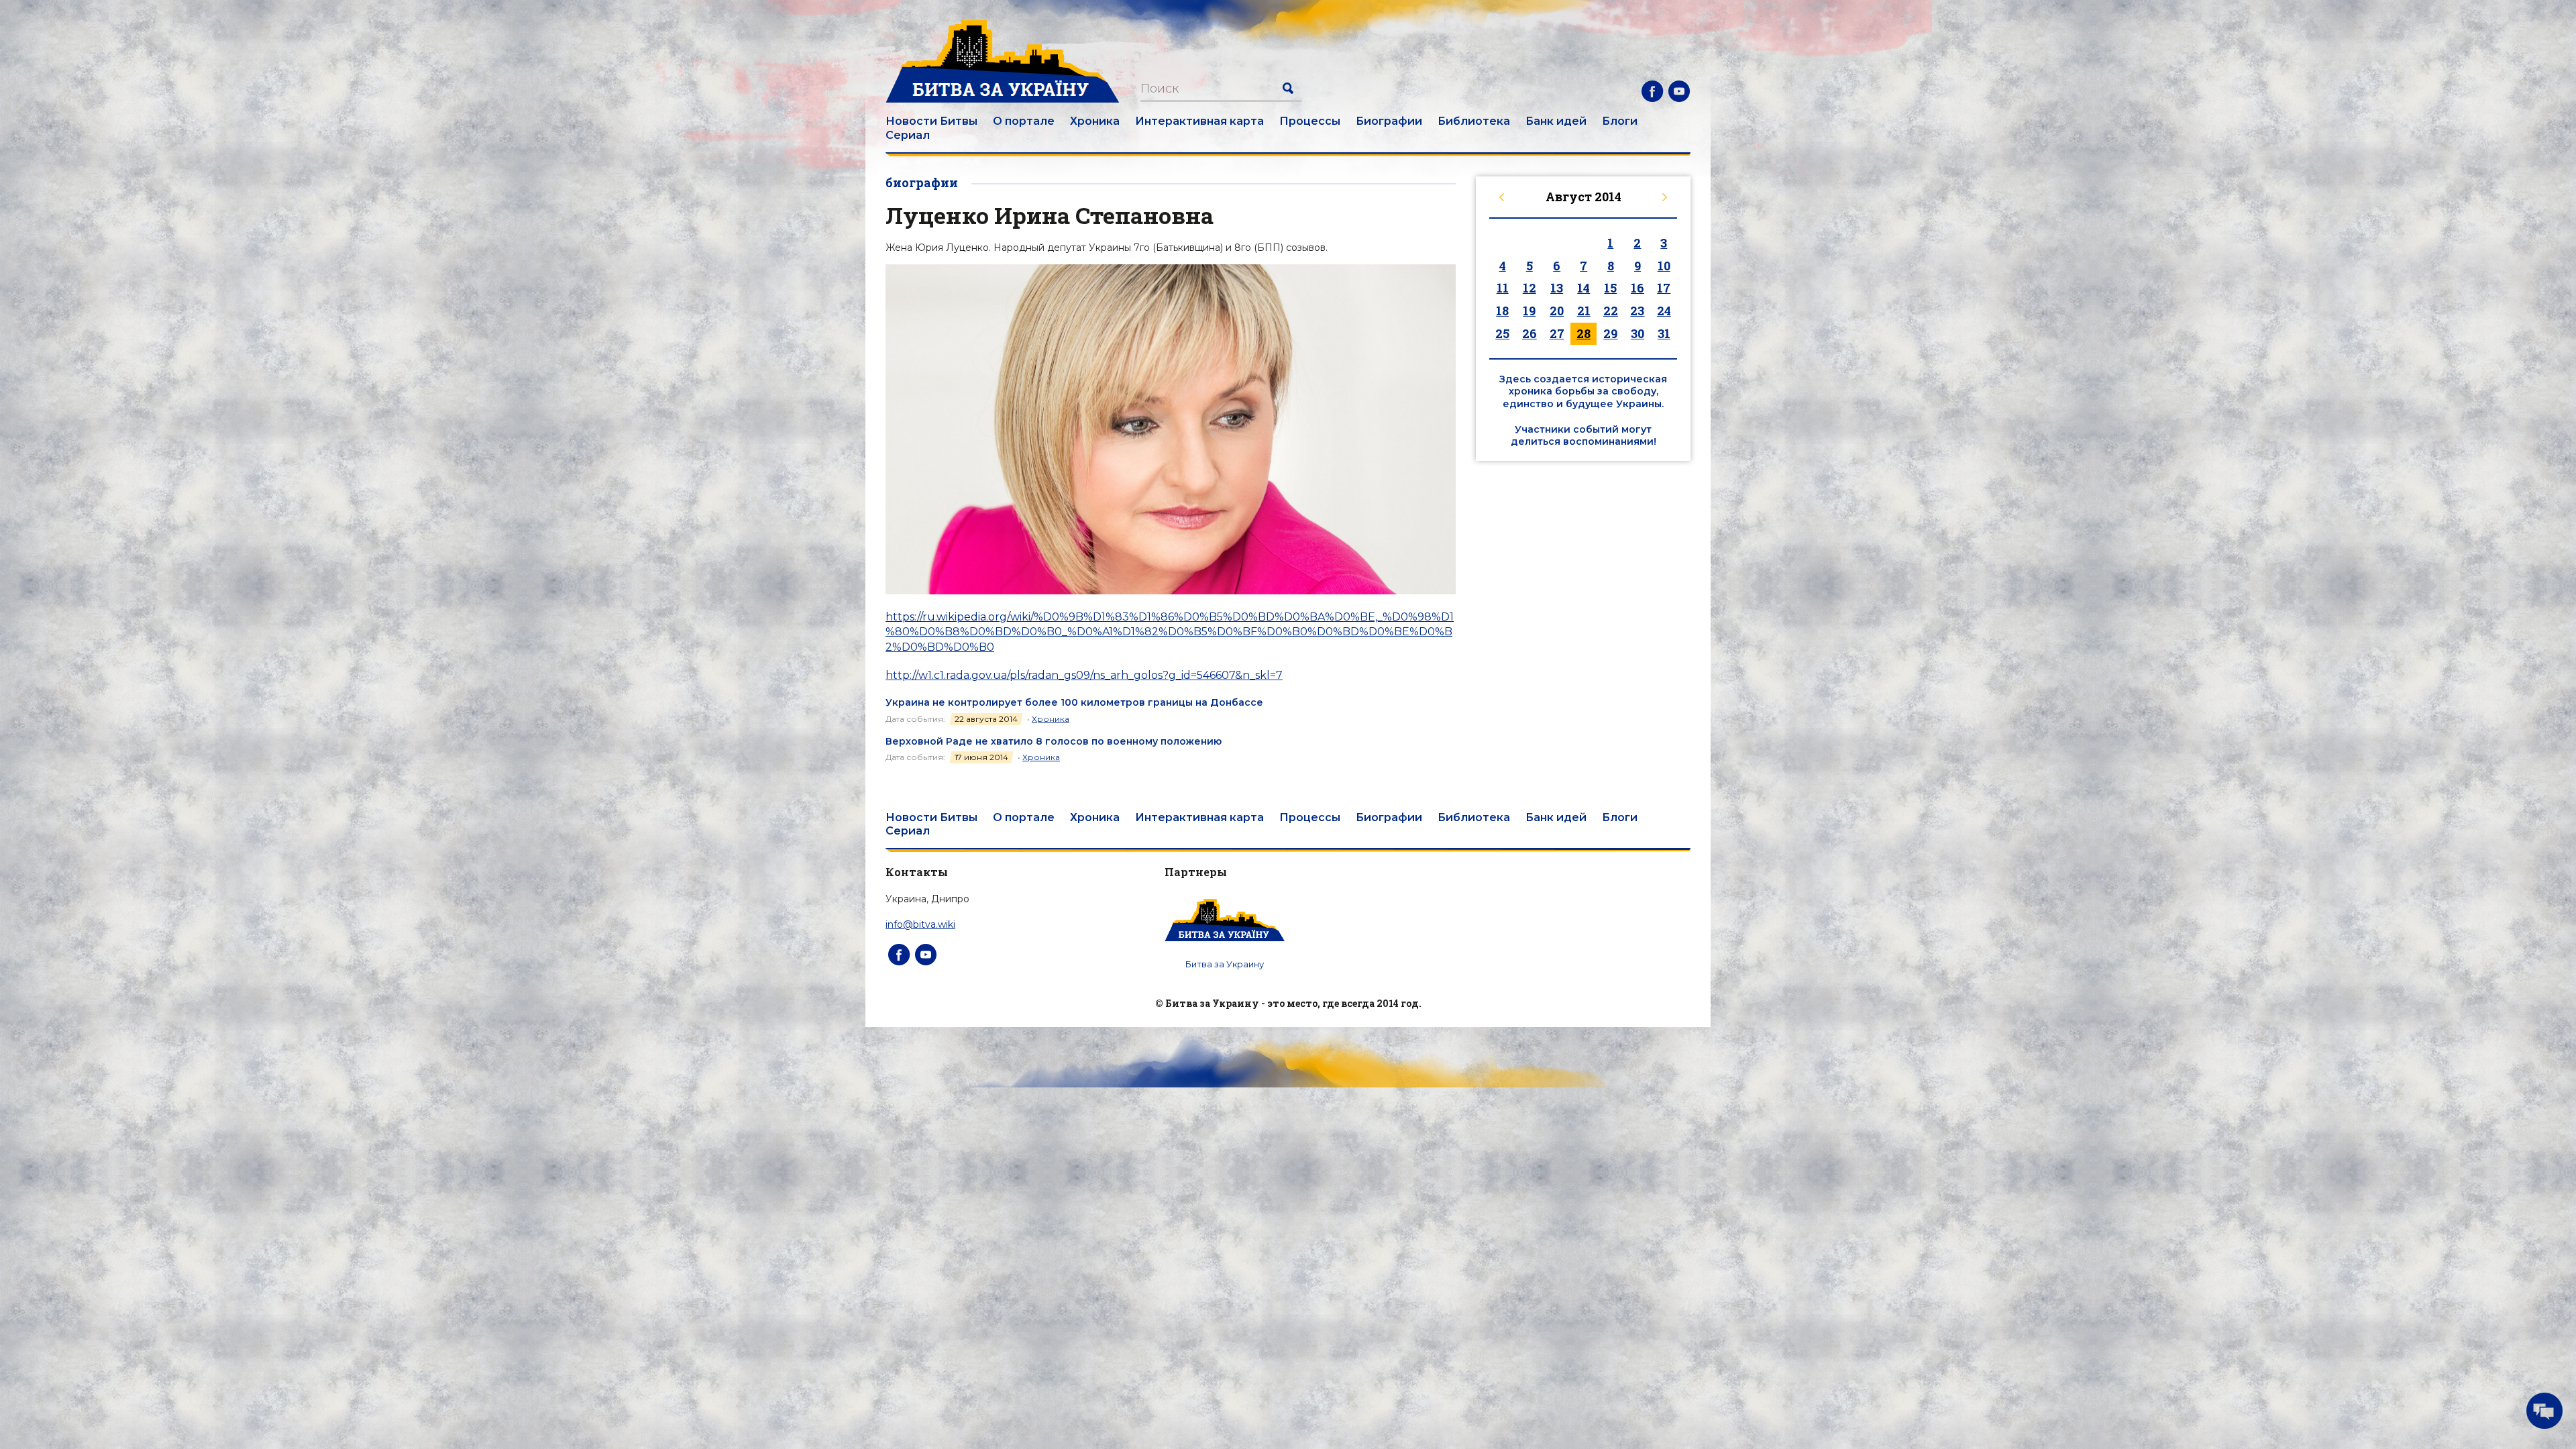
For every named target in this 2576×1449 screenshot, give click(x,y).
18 (1502, 311)
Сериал (908, 135)
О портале (1024, 121)
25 (1502, 333)
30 (1638, 333)
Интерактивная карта (1199, 121)
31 (1664, 333)
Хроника (1095, 121)
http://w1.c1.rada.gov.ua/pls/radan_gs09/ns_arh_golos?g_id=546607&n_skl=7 (1084, 675)
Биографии (1389, 121)
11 (1503, 288)
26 (1529, 333)
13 (1557, 288)
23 (1637, 311)
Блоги (1620, 121)
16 (1638, 288)
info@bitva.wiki (920, 924)
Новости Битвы (931, 121)
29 (1610, 333)
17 (1664, 288)
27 (1557, 333)
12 (1529, 288)
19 (1529, 311)
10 (1664, 266)
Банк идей (1556, 121)
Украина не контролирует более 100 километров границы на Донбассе (1074, 702)
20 (1557, 311)
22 (1611, 311)
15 (1610, 288)
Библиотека (1474, 121)
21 (1584, 311)
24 (1664, 311)
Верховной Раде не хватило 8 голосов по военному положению (1054, 741)
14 (1584, 288)
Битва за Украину (1225, 964)
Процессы (1310, 121)
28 (1584, 333)
